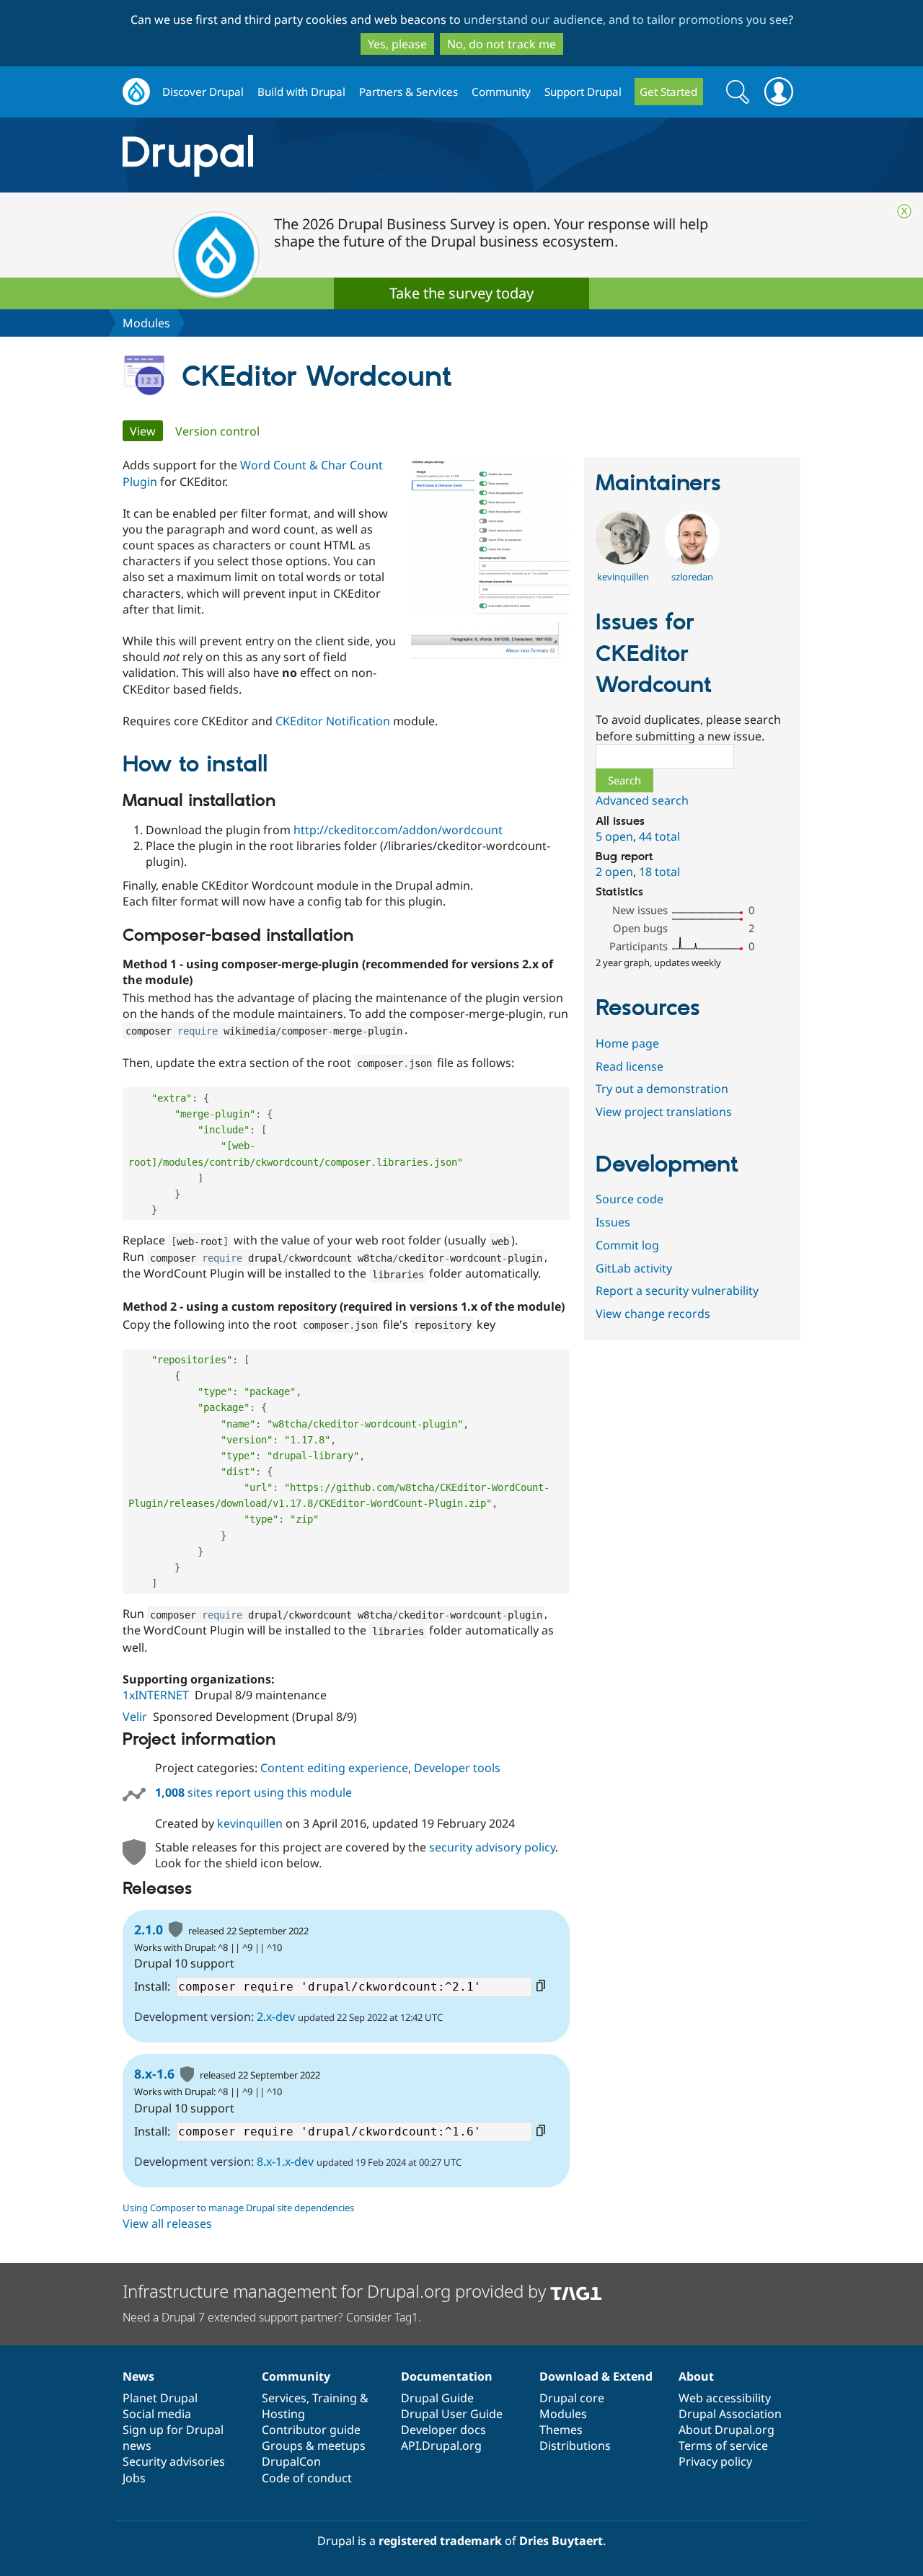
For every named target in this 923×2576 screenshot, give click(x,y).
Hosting (283, 2414)
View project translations (664, 1112)
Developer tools (457, 1768)
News (138, 2376)
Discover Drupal (203, 92)
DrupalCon (291, 2461)
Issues (613, 1222)
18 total (659, 872)
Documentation (447, 2376)
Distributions (575, 2446)
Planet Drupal (160, 2398)
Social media (157, 2414)
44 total (659, 836)
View (146, 431)
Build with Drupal (301, 92)
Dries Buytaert (561, 2541)
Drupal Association (730, 2414)
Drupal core (572, 2398)
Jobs (134, 2478)
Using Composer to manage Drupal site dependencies (238, 2208)
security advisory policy (492, 1847)
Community (501, 92)
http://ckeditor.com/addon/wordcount (398, 830)
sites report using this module (253, 1792)
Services (284, 2398)
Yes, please (397, 44)
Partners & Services (408, 92)
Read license (630, 1066)
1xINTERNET (156, 1695)
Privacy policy (715, 2461)
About (696, 2376)
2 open (614, 872)
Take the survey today (461, 293)
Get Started (668, 92)
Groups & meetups (314, 2446)
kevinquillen (250, 1823)
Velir (135, 1717)
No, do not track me (502, 44)
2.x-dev (276, 2017)
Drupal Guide (437, 2398)
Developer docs (443, 2430)
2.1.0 (149, 1929)
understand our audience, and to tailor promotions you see (626, 19)
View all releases (167, 2223)
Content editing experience (334, 1768)
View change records (653, 1314)
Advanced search (642, 800)
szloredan (692, 577)
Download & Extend (596, 2376)
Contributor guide (311, 2430)
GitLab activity (634, 1268)
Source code (630, 1199)
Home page (627, 1043)
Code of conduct (307, 2478)
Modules (146, 323)
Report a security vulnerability (677, 1291)
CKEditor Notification (333, 721)
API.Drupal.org (441, 2446)
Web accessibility (725, 2398)
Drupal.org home (136, 92)
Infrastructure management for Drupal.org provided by (336, 2291)
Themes (561, 2430)
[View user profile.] (623, 560)
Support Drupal (583, 92)
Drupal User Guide (452, 2414)
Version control (217, 431)
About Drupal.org (727, 2430)
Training (335, 2398)
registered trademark (440, 2541)
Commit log (627, 1245)
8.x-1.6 (154, 2073)
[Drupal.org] (317, 155)
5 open (614, 836)
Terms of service (723, 2446)
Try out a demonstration (662, 1089)
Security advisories (174, 2461)
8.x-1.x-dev (285, 2161)
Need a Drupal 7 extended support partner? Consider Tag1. (272, 2317)
